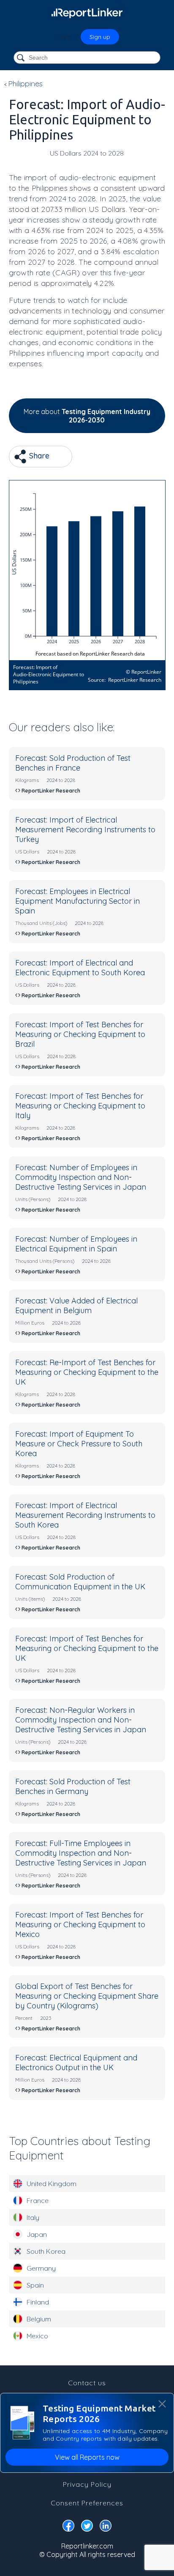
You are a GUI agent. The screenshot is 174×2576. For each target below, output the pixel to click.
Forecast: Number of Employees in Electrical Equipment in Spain (76, 1244)
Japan (37, 2234)
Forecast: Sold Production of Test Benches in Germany (73, 1786)
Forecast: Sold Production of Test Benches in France (73, 763)
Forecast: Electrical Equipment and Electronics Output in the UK (76, 2063)
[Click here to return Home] (87, 13)
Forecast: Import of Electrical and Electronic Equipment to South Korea (80, 968)
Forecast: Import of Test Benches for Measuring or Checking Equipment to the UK (87, 1648)
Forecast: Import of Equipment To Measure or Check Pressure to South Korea (79, 1444)
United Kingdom (52, 2184)
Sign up (100, 37)
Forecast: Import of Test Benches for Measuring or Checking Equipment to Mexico (80, 1924)
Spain (35, 2285)
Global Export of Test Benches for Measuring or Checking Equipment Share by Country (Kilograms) (87, 1996)
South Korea (46, 2251)
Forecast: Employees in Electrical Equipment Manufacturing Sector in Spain (77, 901)
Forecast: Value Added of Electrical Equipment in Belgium (76, 1306)
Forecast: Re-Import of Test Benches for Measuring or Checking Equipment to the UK (87, 1372)
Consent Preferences (87, 2503)
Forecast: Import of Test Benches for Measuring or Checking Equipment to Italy (80, 1106)
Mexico (37, 2336)
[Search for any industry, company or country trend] (22, 58)
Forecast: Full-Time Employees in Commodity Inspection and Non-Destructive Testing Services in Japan (81, 1853)
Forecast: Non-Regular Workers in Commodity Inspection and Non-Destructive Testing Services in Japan (81, 1720)
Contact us (87, 2383)
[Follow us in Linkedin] (106, 2527)
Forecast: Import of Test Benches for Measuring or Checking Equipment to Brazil (80, 1034)
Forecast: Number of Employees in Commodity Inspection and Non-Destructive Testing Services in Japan (81, 1177)
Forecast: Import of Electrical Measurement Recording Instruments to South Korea (85, 1515)
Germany (41, 2268)
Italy (33, 2217)
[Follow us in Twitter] (87, 2527)
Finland (38, 2302)
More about (87, 416)
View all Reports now (87, 2457)
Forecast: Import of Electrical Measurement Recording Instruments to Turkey (85, 830)
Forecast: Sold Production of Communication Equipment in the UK (80, 1582)
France (38, 2200)
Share (38, 456)
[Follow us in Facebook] (68, 2527)
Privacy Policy (87, 2484)
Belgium (39, 2319)
